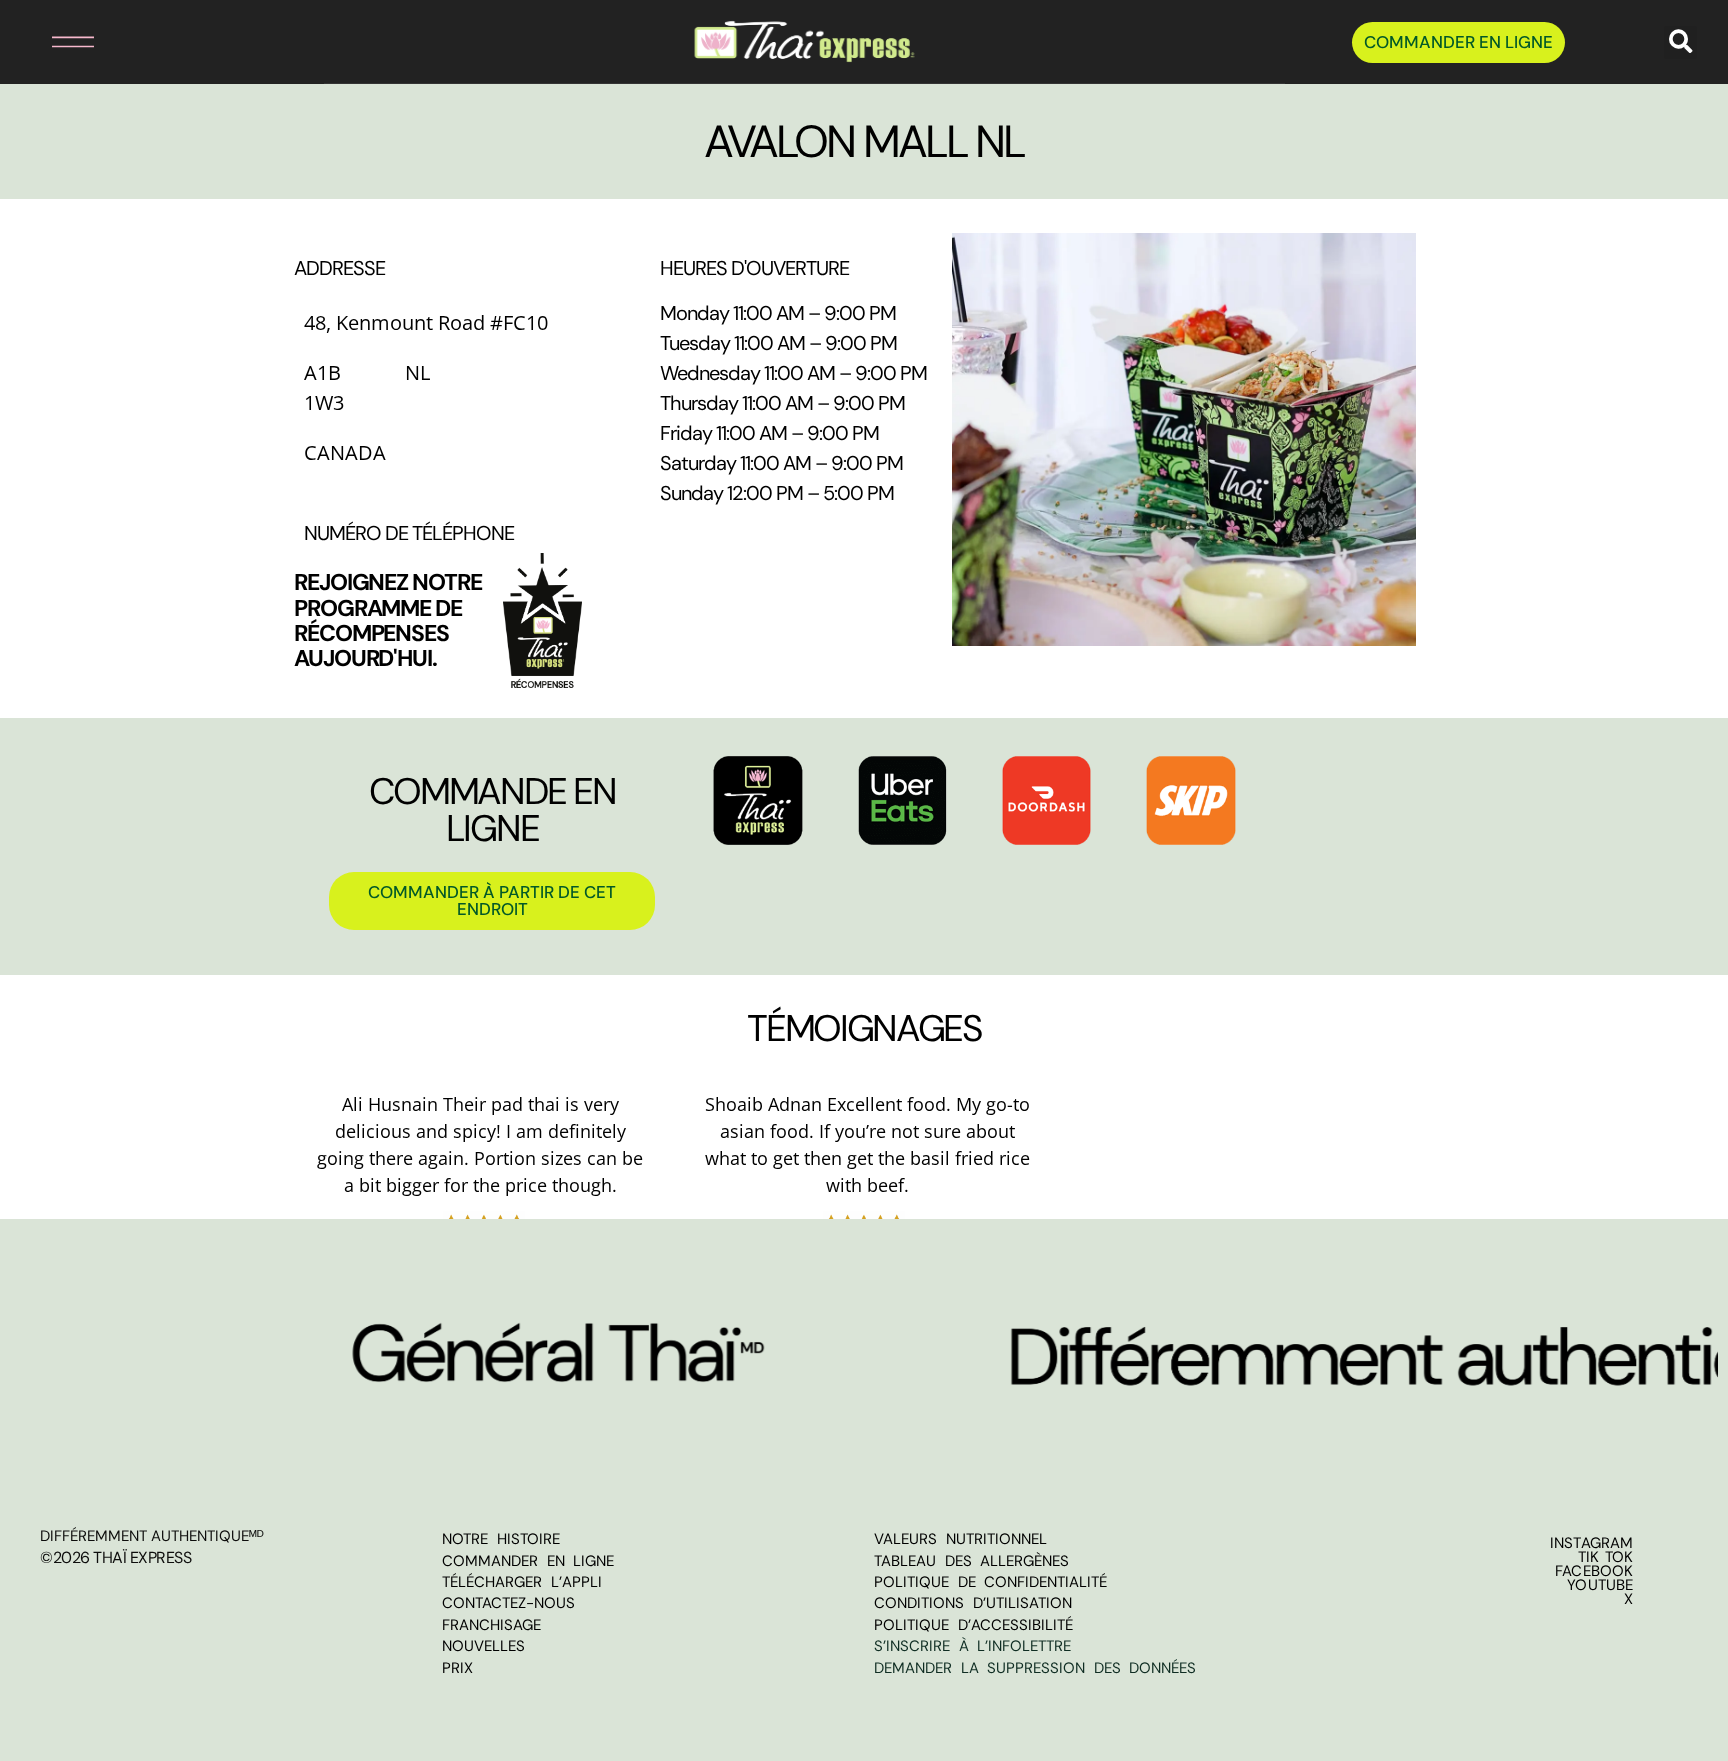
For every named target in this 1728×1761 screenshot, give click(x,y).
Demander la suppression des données (1035, 1668)
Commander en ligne (528, 1561)
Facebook (1594, 1571)
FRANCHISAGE (491, 1625)
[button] (52, 42)
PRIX (457, 1668)
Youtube (1600, 1585)
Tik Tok (1606, 1557)
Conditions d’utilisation (973, 1603)
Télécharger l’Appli (522, 1582)
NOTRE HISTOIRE (501, 1539)
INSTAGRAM (1592, 1543)
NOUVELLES (483, 1646)
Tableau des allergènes (971, 1561)
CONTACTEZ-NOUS (508, 1603)
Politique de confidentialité (990, 1582)
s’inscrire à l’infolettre (972, 1646)
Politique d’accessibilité (973, 1625)
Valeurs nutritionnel (960, 1539)
